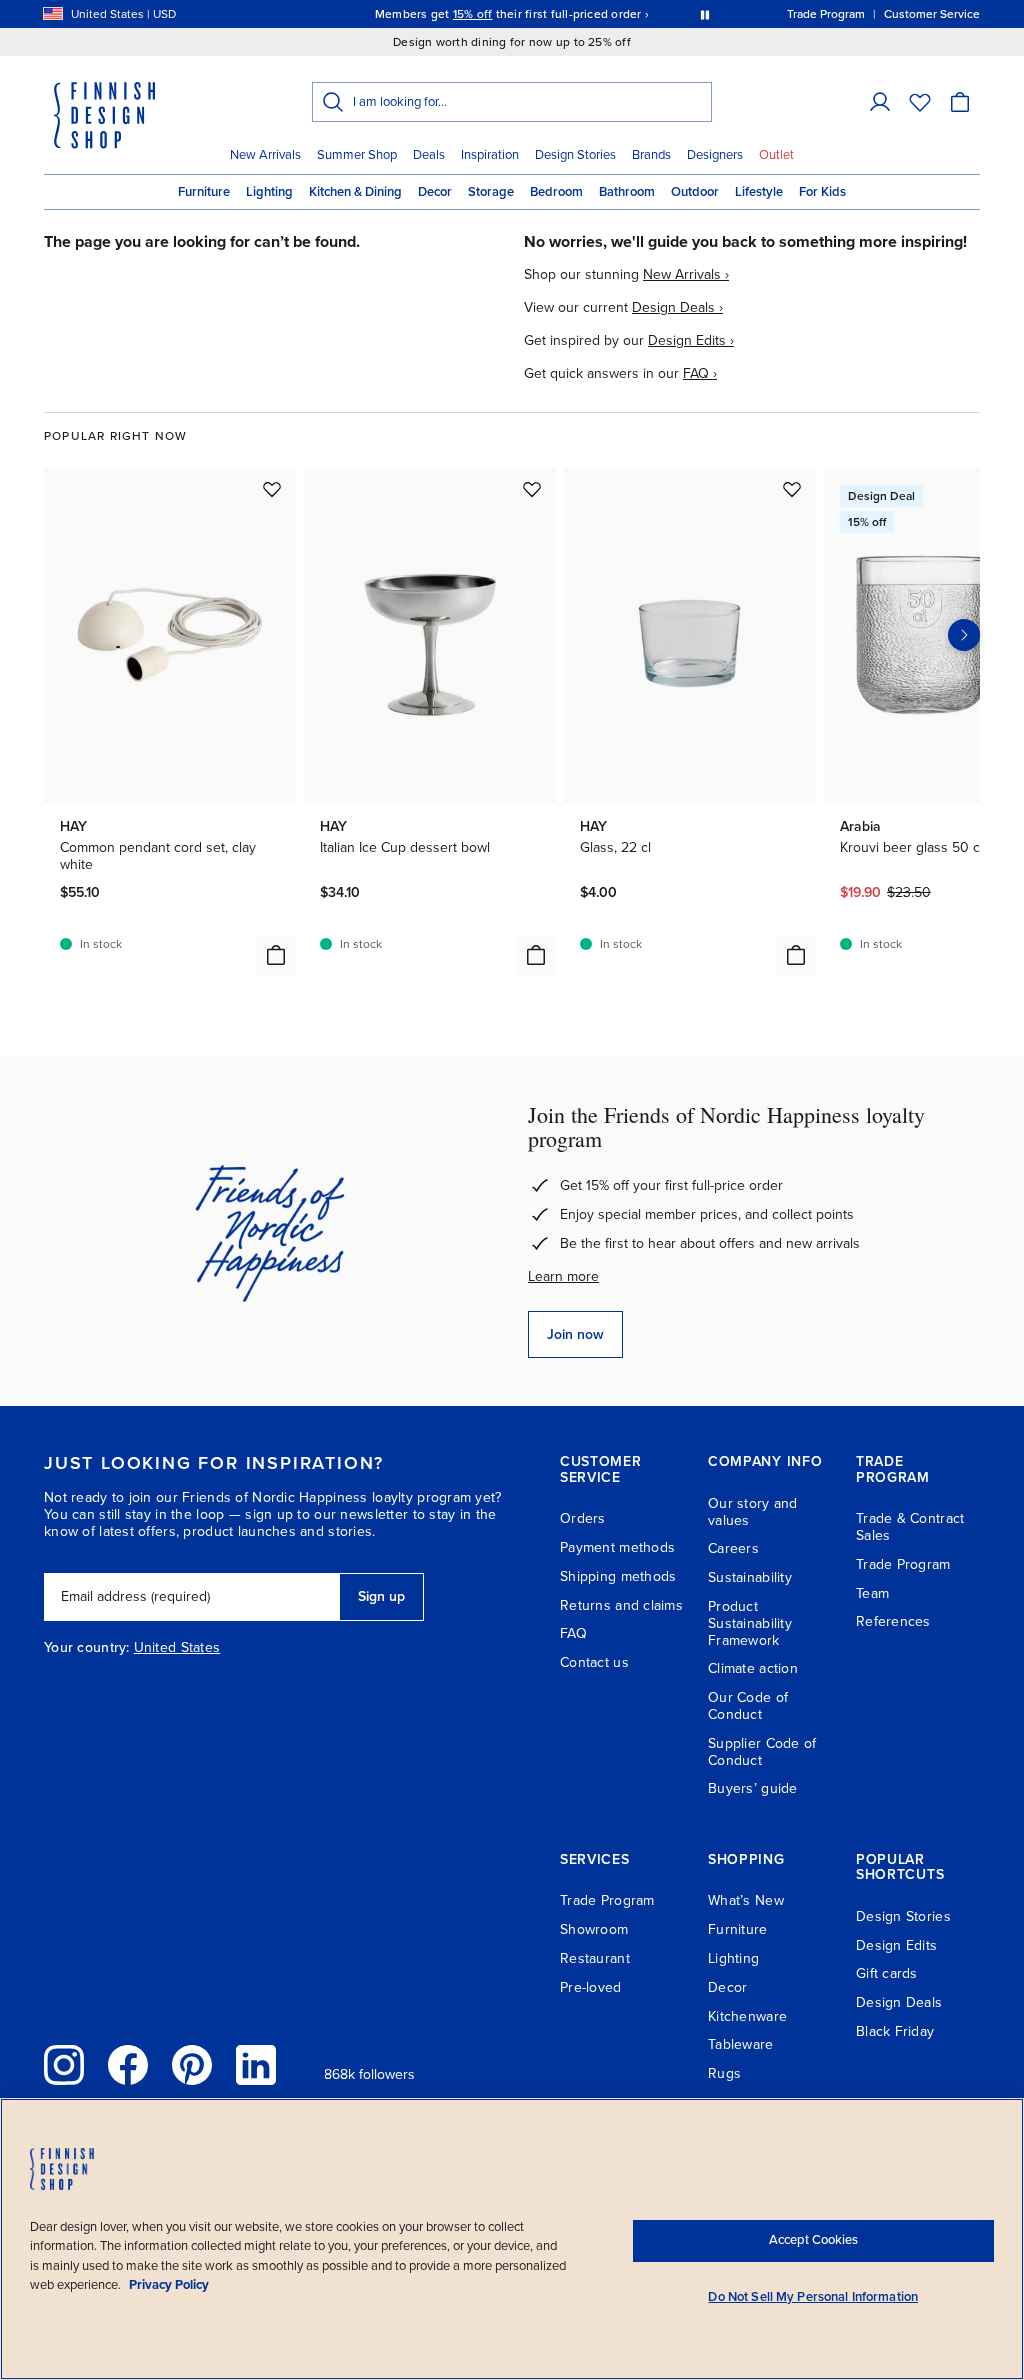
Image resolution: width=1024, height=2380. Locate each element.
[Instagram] (64, 2065)
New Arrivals (265, 155)
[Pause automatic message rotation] (705, 14)
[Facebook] (128, 2065)
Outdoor (695, 192)
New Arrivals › (686, 274)
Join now (575, 1334)
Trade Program (903, 1564)
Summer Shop (357, 155)
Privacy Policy (169, 2285)
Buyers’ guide (753, 1788)
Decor (435, 192)
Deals (429, 155)
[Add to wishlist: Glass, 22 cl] (792, 489)
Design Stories (575, 155)
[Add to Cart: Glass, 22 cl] (796, 955)
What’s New (746, 1900)
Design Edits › (691, 340)
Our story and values (753, 1512)
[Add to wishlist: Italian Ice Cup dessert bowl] (532, 489)
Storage (491, 192)
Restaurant (595, 1958)
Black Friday (895, 2031)
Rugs (724, 2073)
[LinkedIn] (256, 2065)
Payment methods (617, 1547)
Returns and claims (621, 1605)
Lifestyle (759, 192)
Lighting (269, 192)
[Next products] (964, 635)
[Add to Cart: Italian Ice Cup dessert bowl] (536, 955)
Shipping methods (618, 1576)
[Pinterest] (192, 2065)
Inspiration (490, 155)
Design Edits (896, 1945)
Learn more (563, 1276)
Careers (733, 1548)
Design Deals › (677, 307)
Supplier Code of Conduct (762, 1752)
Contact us (594, 1662)
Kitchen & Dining (355, 192)
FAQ (573, 1633)
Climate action (753, 1668)
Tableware (741, 2044)
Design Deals (899, 2002)
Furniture (204, 192)
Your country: (87, 1648)
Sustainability (750, 1577)
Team (872, 1593)
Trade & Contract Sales (910, 1527)
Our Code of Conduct (748, 1706)
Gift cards (887, 1973)
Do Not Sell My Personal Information (813, 2297)
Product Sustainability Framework (750, 1623)
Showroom (594, 1929)
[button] (880, 102)
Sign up (381, 1596)
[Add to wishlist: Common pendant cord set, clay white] (272, 489)
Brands (651, 155)
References (893, 1621)
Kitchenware (747, 2016)
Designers (715, 155)
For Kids (822, 192)
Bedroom (556, 192)
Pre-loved (591, 1987)
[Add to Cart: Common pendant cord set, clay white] (276, 955)
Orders (583, 1518)
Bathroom (627, 192)
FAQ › (700, 373)
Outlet (776, 155)
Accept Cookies (813, 2240)
